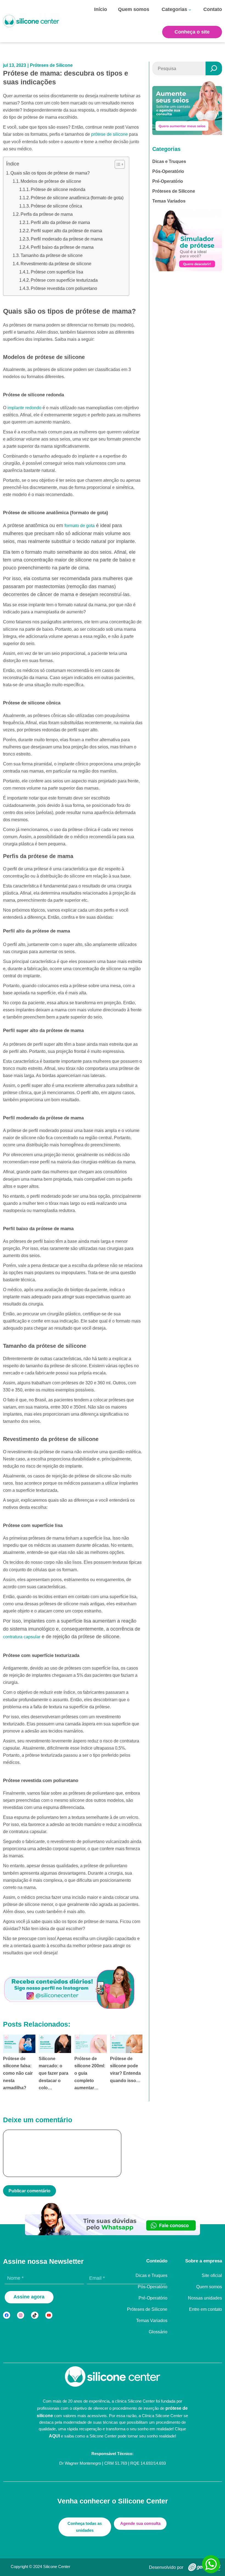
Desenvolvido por (166, 2567)
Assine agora (29, 2297)
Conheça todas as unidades (85, 2527)
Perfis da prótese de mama (47, 214)
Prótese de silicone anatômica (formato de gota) (77, 198)
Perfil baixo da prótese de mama (62, 247)
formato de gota (80, 525)
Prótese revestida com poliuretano (64, 288)
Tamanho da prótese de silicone (52, 255)
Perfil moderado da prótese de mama (67, 239)
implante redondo (24, 408)
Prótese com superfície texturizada (64, 280)
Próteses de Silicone (51, 65)
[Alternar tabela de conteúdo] (117, 164)
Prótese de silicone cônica (56, 206)
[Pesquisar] (214, 68)
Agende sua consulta (140, 2523)
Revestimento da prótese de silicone (56, 264)
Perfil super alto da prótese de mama (66, 231)
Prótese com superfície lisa (57, 272)
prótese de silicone (109, 134)
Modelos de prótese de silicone (51, 181)
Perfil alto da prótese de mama (60, 222)
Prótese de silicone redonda (58, 189)
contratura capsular (22, 1637)
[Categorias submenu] (190, 10)
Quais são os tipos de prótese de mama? (50, 173)
